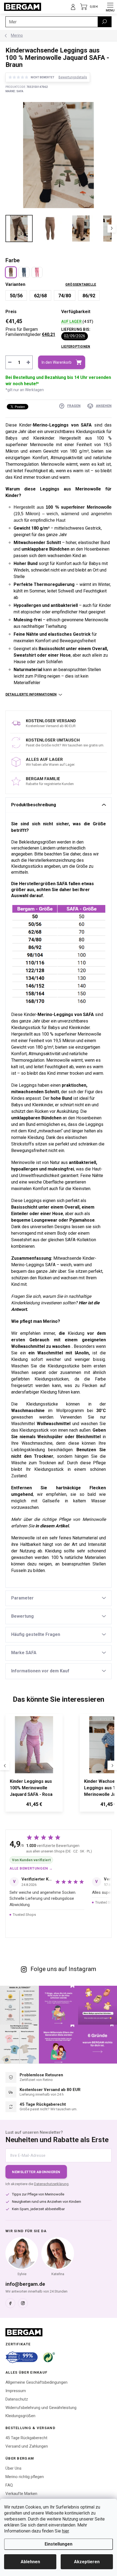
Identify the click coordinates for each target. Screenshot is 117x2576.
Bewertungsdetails (73, 77)
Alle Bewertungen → (31, 1868)
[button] (34, 1805)
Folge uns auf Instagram (63, 1969)
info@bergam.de (25, 2284)
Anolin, (83, 1353)
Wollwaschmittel (28, 1346)
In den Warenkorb (57, 362)
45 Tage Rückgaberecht (26, 2438)
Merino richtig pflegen (25, 2477)
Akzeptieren (87, 2562)
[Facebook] (10, 2303)
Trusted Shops (24, 1915)
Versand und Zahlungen (27, 2446)
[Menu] (110, 7)
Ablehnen (30, 2562)
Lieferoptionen (76, 347)
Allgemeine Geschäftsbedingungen (36, 2382)
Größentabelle (81, 285)
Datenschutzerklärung (51, 2184)
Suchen (104, 22)
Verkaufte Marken (21, 2494)
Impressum (16, 2391)
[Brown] (11, 272)
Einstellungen (59, 2544)
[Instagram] (23, 2303)
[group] (40, 1766)
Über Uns (13, 2468)
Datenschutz (17, 2399)
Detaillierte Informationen (31, 694)
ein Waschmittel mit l (52, 1353)
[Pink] (37, 272)
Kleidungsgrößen (20, 2416)
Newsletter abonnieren (36, 2172)
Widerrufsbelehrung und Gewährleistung (41, 2408)
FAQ (9, 2485)
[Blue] (24, 272)
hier (65, 2531)
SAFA (61, 884)
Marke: (14, 91)
